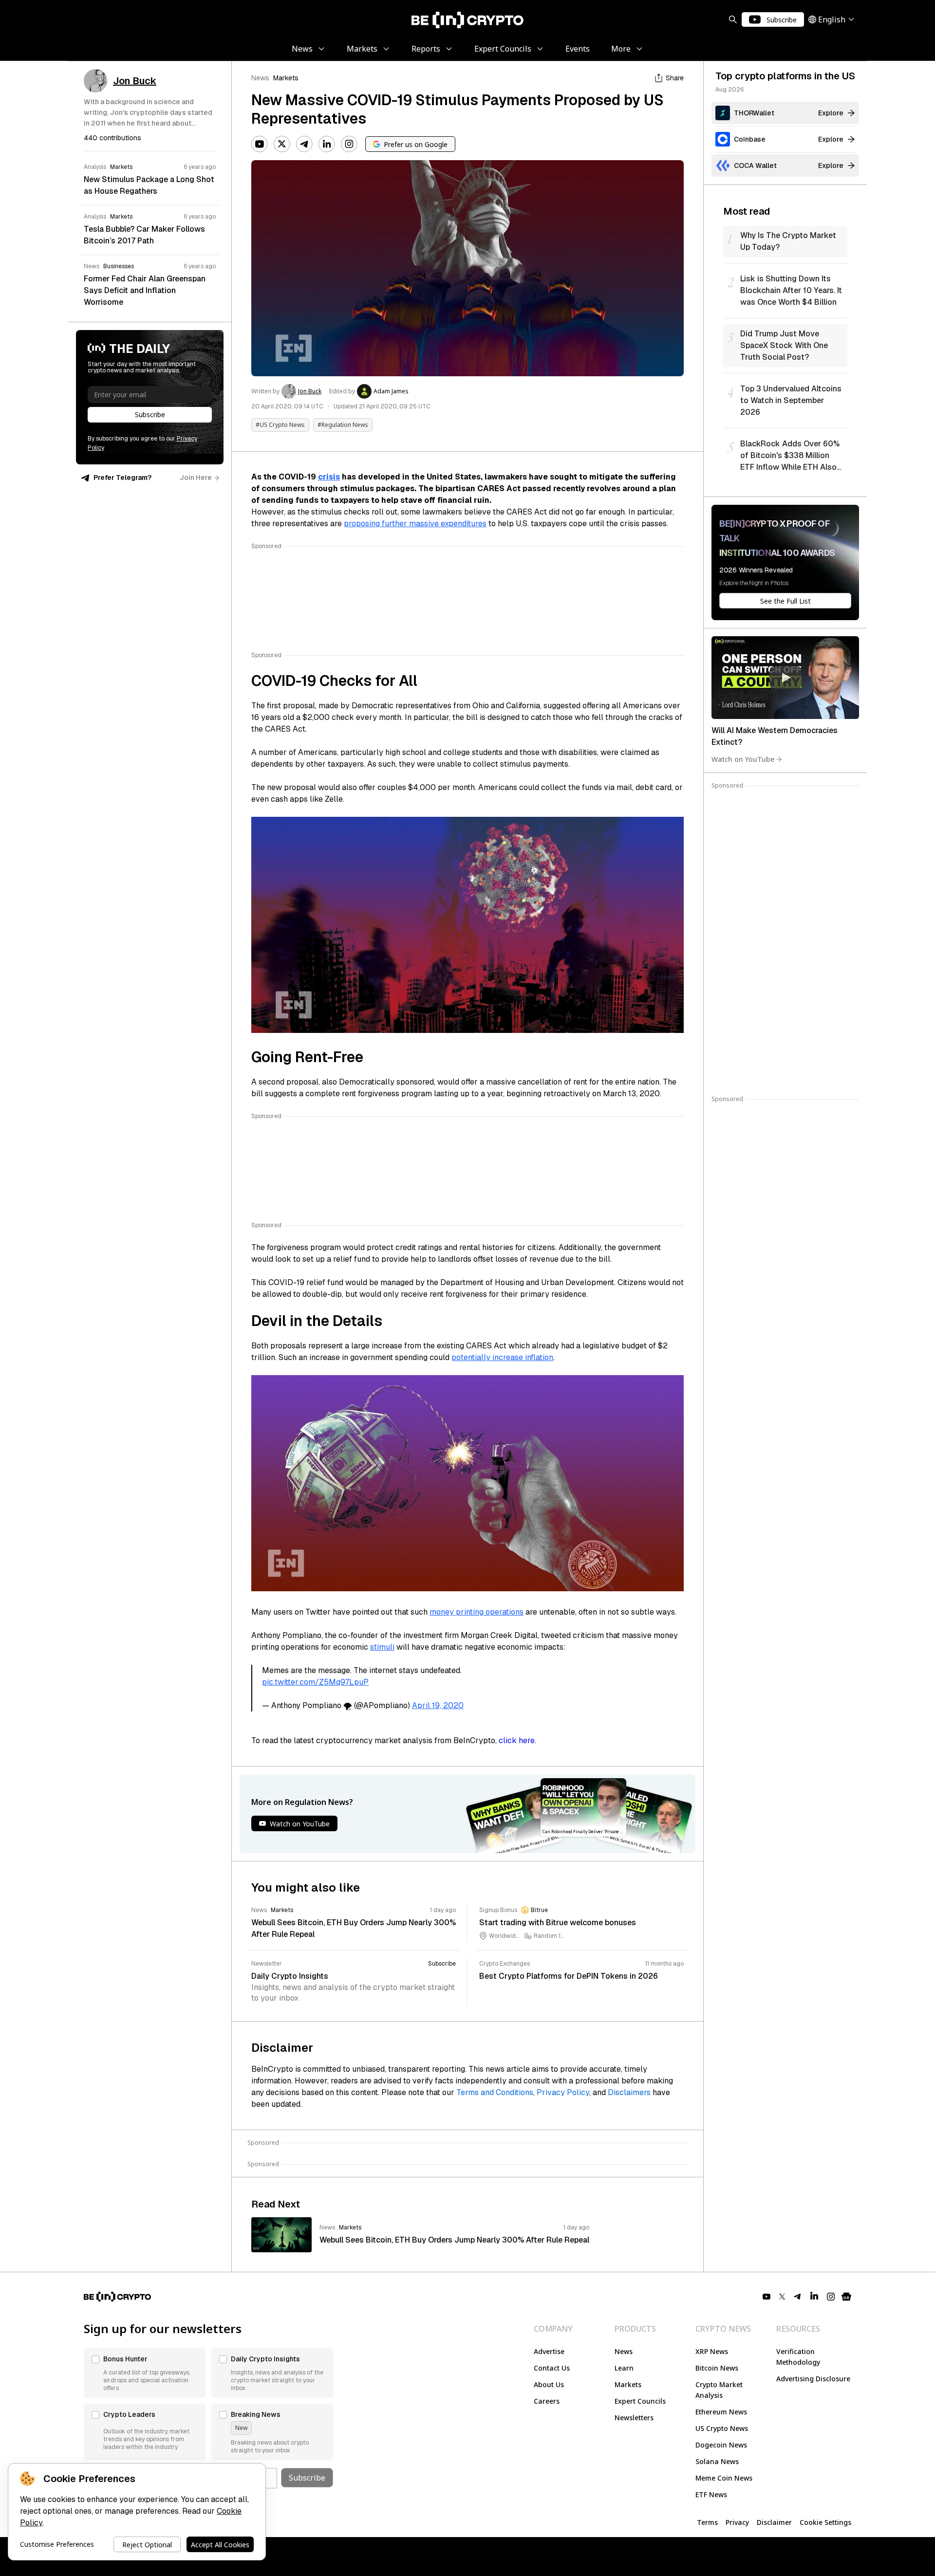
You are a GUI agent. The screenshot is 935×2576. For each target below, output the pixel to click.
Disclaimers (629, 2092)
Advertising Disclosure (813, 2379)
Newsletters (634, 2418)
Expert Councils (640, 2401)
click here (517, 1740)
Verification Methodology (798, 2357)
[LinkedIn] (327, 144)
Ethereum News (721, 2412)
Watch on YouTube (743, 759)
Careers (547, 2401)
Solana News (717, 2461)
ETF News (711, 2494)
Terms (707, 2522)
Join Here (196, 478)
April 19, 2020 (438, 1705)
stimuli (382, 1647)
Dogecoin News (721, 2445)
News (260, 78)
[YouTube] (260, 144)
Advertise (549, 2351)
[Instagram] (349, 144)
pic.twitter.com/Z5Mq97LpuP (315, 1682)
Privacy (737, 2522)
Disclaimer (774, 2522)
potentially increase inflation (502, 1357)
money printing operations (477, 1612)
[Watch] (785, 678)
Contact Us (552, 2368)
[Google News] (846, 2297)
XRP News (712, 2351)
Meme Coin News (724, 2478)
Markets (286, 78)
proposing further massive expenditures (415, 524)
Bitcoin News (717, 2368)
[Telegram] (304, 144)
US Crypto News (722, 2428)
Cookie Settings (825, 2522)
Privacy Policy (563, 2092)
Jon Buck (310, 391)
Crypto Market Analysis (719, 2390)
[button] (145, 2373)
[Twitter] (282, 144)
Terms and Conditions (495, 2092)
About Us (549, 2384)
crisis (329, 477)
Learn (624, 2368)
